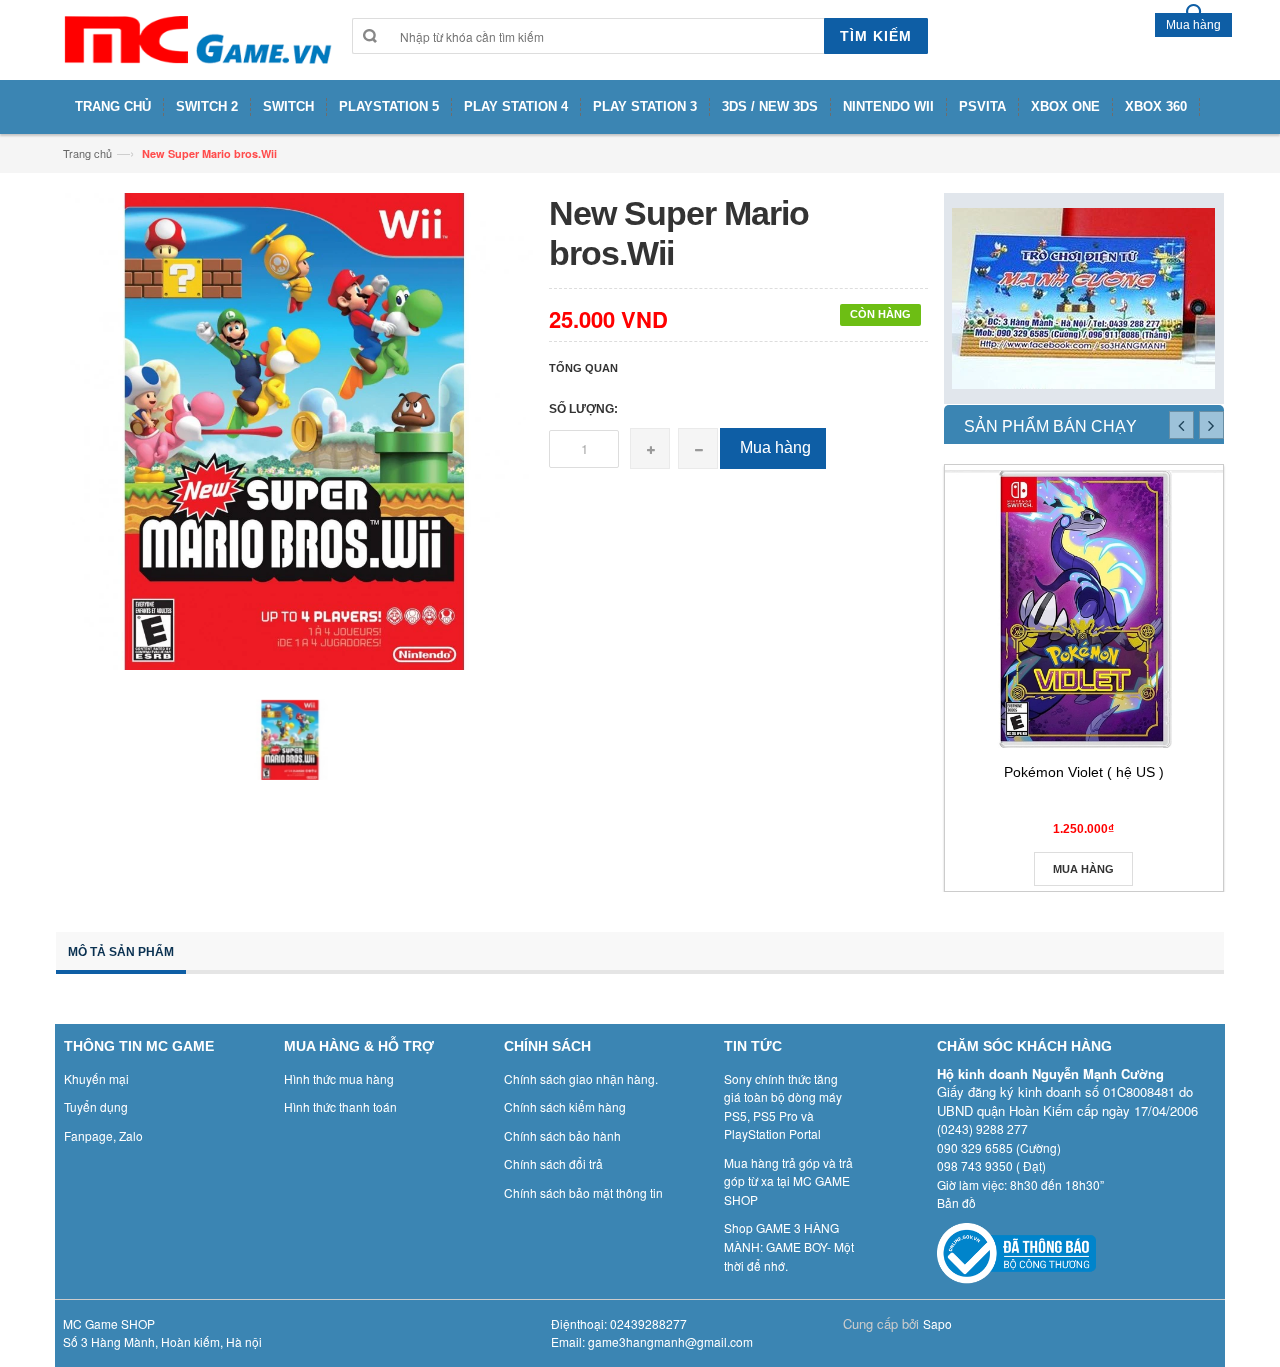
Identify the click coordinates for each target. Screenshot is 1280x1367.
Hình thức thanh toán (340, 1106)
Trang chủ (87, 153)
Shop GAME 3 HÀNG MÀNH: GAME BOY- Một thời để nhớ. (789, 1246)
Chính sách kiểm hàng (565, 1106)
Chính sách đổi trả (553, 1163)
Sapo (937, 1323)
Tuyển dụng (96, 1106)
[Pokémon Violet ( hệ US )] (1084, 609)
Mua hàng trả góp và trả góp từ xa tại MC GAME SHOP (788, 1181)
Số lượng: (583, 409)
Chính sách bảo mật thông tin (583, 1192)
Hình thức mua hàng (339, 1078)
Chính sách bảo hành (562, 1135)
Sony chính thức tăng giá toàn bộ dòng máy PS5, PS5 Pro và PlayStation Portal (783, 1106)
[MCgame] (196, 40)
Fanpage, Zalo (103, 1135)
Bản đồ (956, 1202)
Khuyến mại (96, 1078)
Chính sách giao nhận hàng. (581, 1078)
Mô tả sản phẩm (121, 952)
